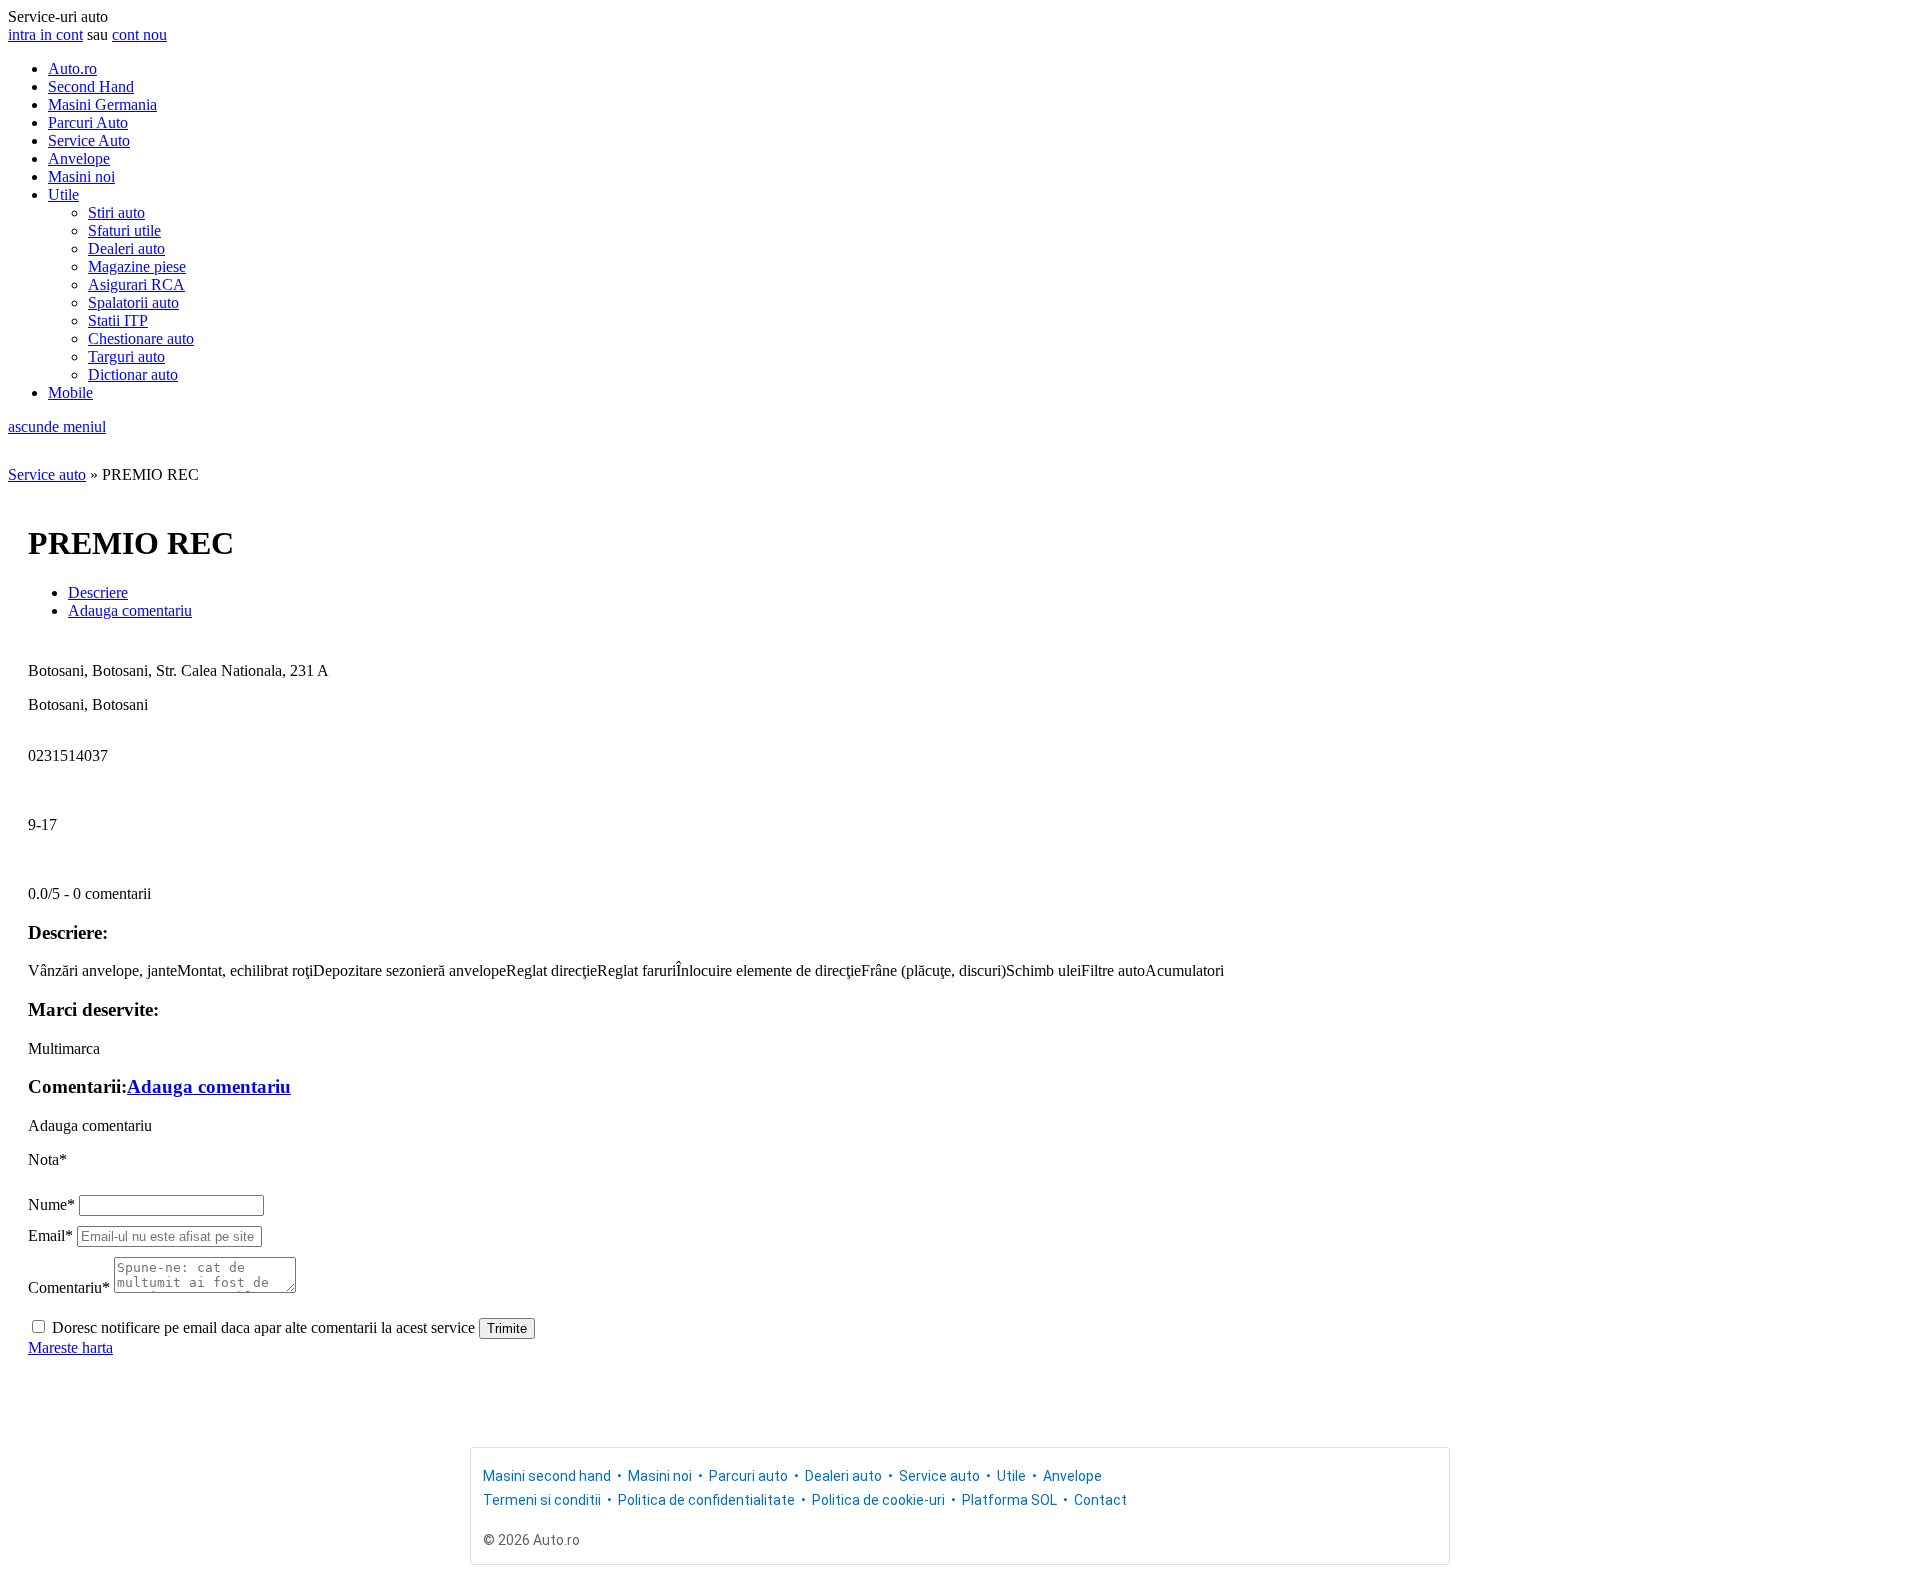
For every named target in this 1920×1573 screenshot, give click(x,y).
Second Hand (91, 86)
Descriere (98, 592)
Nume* (51, 1204)
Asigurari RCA (136, 284)
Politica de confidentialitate (706, 1500)
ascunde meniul (57, 426)
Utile (63, 194)
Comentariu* (69, 1287)
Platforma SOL (1009, 1500)
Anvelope (79, 158)
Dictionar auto (133, 374)
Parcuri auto (748, 1476)
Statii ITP (118, 320)
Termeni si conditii (542, 1500)
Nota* (47, 1159)
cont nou (139, 34)
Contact (1100, 1500)
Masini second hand (547, 1476)
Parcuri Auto (88, 122)
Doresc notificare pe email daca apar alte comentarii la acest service (263, 1327)
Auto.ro (72, 68)
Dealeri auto (126, 248)
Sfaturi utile (124, 230)
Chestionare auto (141, 338)
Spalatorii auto (133, 302)
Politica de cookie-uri (878, 1500)
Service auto (47, 474)
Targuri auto (126, 356)
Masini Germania (102, 104)
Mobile (70, 392)
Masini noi (81, 176)
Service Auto (89, 140)
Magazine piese (137, 266)
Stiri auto (116, 212)
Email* (50, 1235)
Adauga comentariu (130, 610)
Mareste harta (70, 1347)
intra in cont (45, 34)
